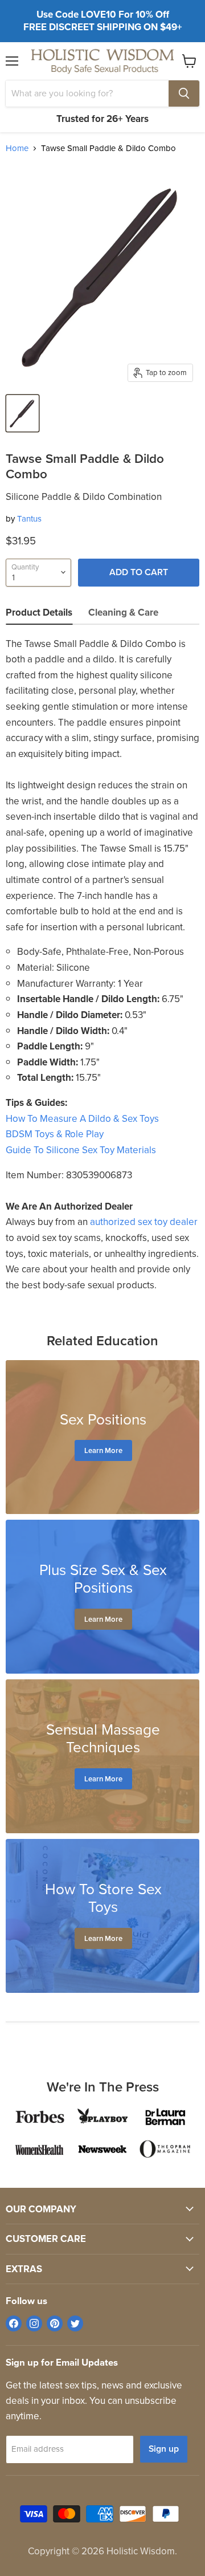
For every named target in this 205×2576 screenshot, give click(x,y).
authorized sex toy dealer (144, 1222)
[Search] (184, 93)
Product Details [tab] (39, 613)
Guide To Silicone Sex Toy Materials (81, 1150)
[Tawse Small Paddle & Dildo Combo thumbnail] (22, 413)
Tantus (29, 519)
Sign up (164, 2449)
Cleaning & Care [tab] (123, 613)
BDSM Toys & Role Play (55, 1134)
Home (17, 148)
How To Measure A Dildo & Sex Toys (82, 1119)
